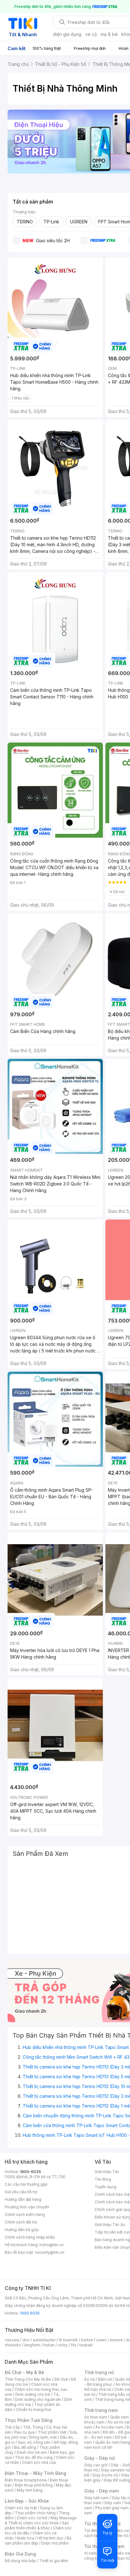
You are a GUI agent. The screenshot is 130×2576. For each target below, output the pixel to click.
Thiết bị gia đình (54, 2561)
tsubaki (86, 2345)
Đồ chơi (61, 2379)
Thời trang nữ (99, 2372)
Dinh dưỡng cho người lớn (38, 2399)
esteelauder (44, 2340)
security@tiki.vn (50, 2252)
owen (101, 2340)
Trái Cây (12, 2427)
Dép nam (113, 2503)
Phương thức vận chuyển (27, 2207)
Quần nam (119, 2417)
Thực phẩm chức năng (35, 2513)
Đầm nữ (105, 2379)
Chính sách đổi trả (21, 2222)
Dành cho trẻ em (32, 2452)
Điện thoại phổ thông (34, 2485)
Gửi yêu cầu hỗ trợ (21, 2192)
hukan (49, 2345)
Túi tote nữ (118, 2536)
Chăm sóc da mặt (21, 2508)
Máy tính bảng (30, 2490)
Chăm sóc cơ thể (32, 2518)
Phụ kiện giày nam (112, 2508)
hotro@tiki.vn (52, 2245)
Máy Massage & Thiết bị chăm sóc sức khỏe (41, 2520)
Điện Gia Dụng (20, 2554)
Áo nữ (89, 2379)
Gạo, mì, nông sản (34, 2442)
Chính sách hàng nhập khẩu (30, 2237)
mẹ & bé (109, 34)
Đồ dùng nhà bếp (20, 2561)
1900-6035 (30, 2172)
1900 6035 (30, 2313)
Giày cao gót (96, 2465)
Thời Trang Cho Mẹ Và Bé (28, 2379)
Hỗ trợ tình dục (50, 2538)
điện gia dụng (67, 34)
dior (26, 2340)
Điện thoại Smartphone (26, 2480)
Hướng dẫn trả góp (22, 2230)
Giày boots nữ (105, 2475)
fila (74, 2345)
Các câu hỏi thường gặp (26, 2184)
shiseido (13, 2345)
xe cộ (91, 34)
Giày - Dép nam (101, 2491)
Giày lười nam (96, 2498)
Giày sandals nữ (115, 2470)
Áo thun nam (96, 2417)
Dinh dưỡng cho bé (33, 2394)
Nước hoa (25, 2538)
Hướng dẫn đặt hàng (23, 2199)
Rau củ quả (25, 2432)
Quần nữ (122, 2379)
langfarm (32, 2345)
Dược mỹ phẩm (55, 2543)
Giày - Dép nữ (100, 2458)
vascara (12, 2340)
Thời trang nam (101, 2410)
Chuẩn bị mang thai (34, 2410)
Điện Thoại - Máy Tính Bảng (35, 2473)
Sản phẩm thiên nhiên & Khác (37, 2525)
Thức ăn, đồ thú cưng (34, 2457)
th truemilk (68, 2340)
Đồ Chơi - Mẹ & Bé (24, 2372)
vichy (63, 2345)
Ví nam (90, 2553)
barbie (87, 2340)
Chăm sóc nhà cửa (39, 2462)
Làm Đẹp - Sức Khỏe (27, 2501)
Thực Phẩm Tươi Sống (29, 2420)
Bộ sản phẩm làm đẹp (38, 2541)
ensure (116, 2340)
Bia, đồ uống (25, 2447)
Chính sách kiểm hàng (25, 2215)
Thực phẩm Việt (52, 2432)
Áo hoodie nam (109, 2427)
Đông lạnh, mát (43, 2437)
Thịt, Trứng (33, 2427)
